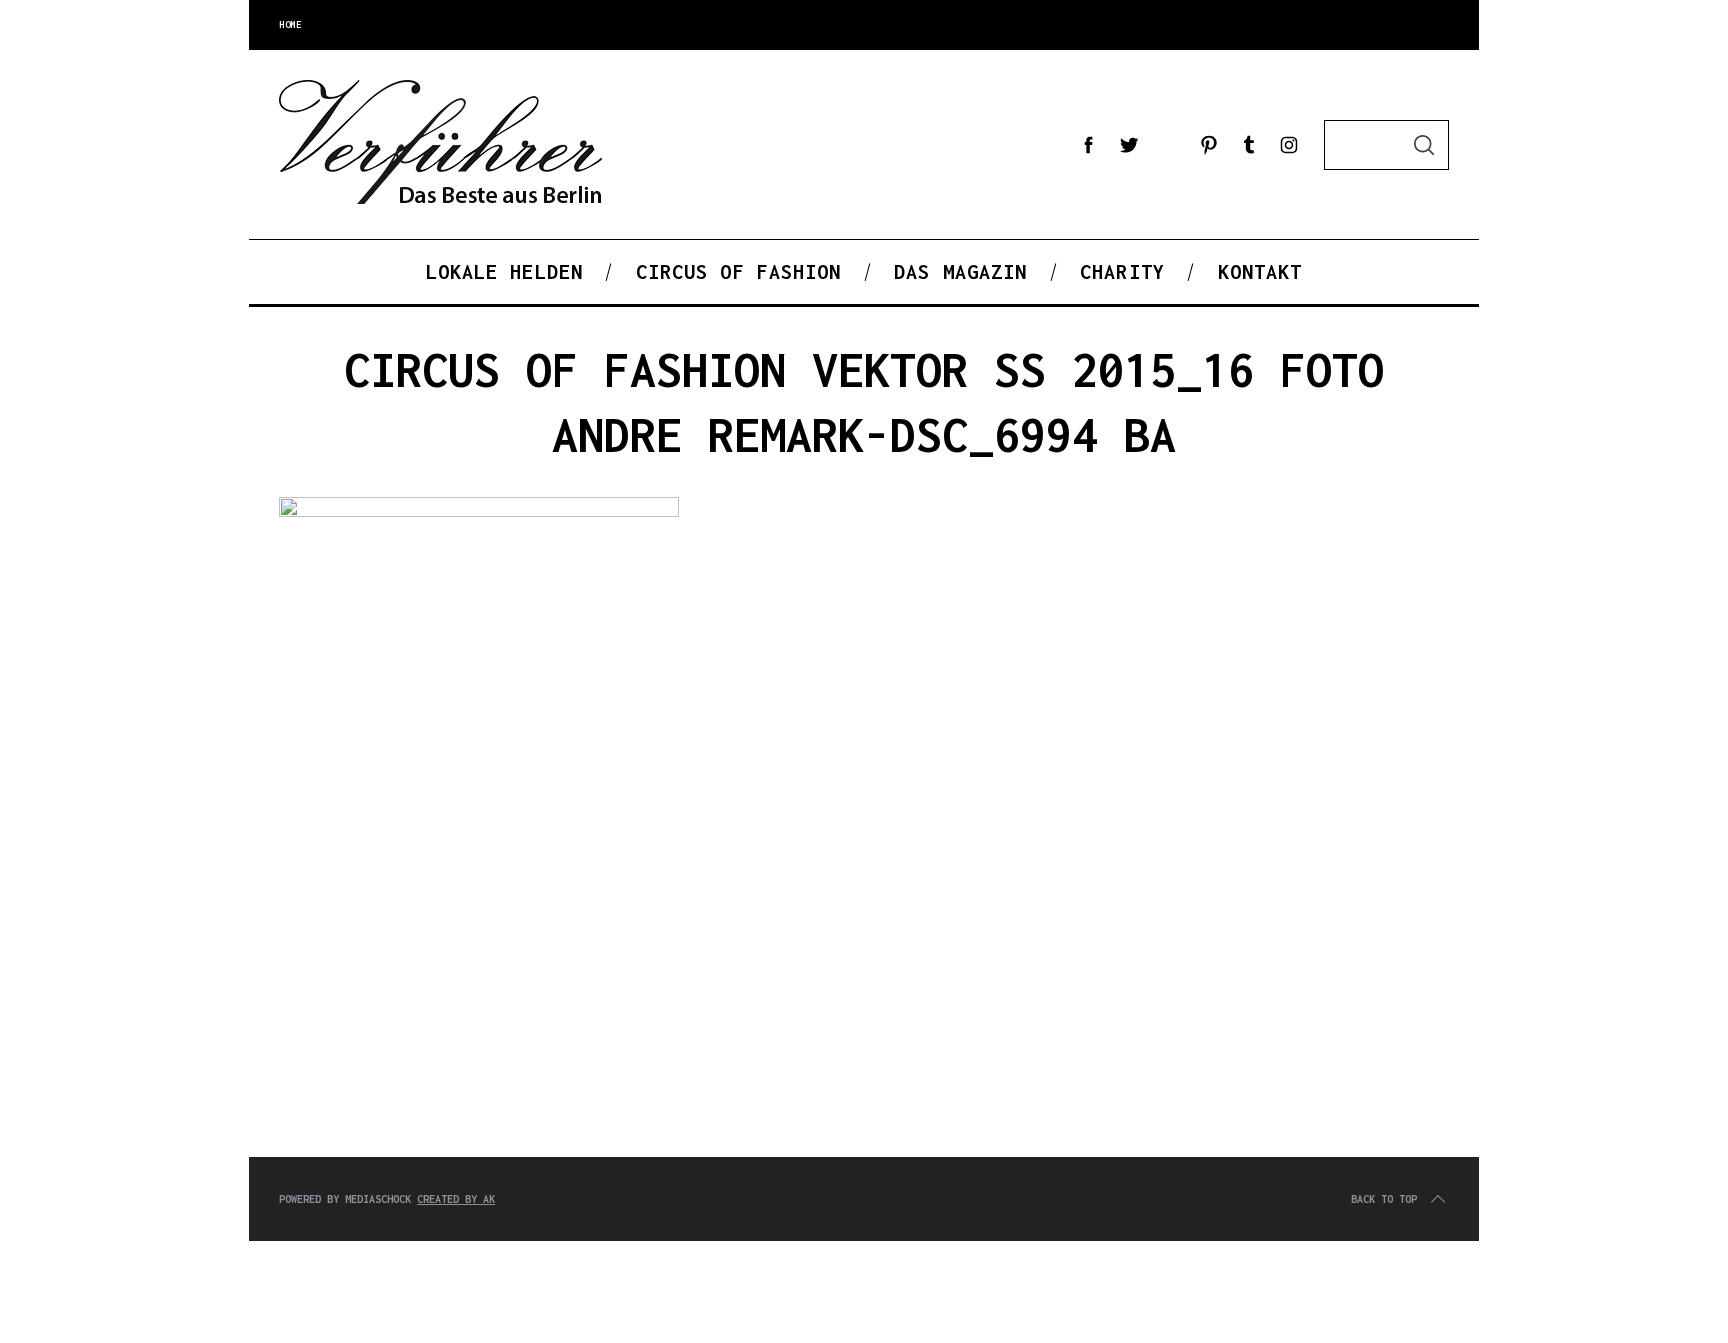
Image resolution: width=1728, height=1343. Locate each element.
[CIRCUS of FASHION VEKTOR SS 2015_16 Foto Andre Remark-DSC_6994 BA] (479, 512)
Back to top (1384, 1199)
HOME (290, 24)
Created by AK (456, 1199)
